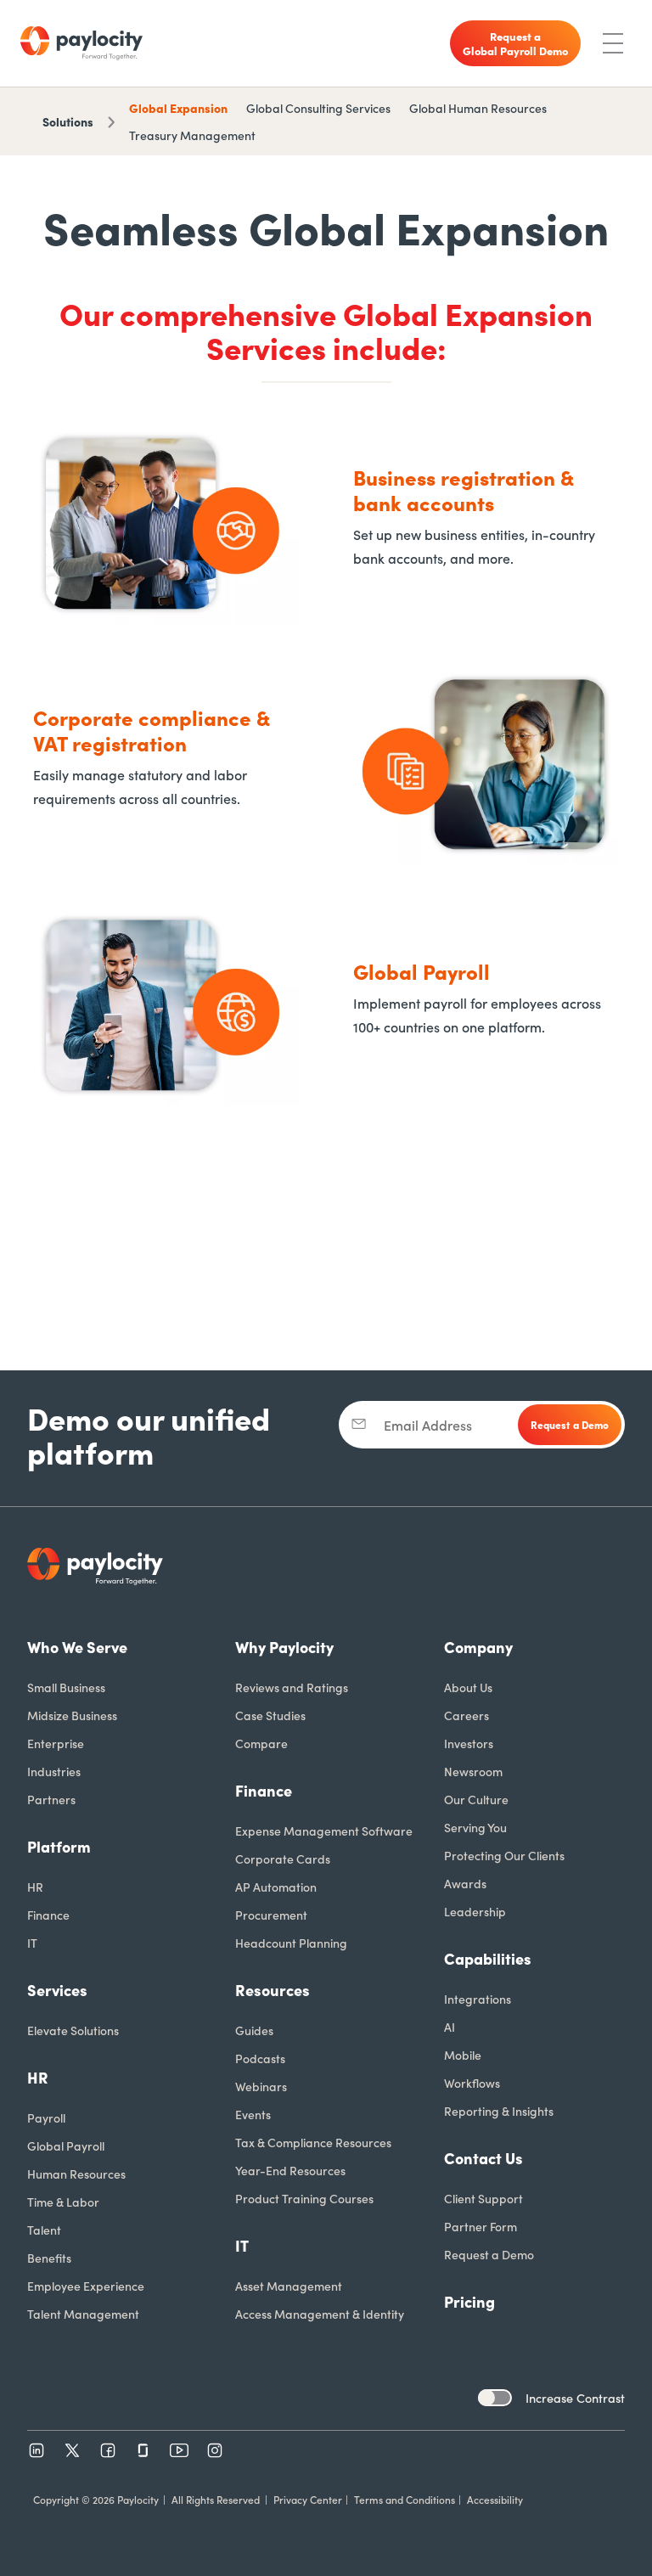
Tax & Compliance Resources (313, 2142)
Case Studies (270, 1715)
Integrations (478, 1999)
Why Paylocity (284, 1647)
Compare (261, 1743)
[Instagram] (215, 2450)
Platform (59, 1846)
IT (32, 1943)
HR (35, 1887)
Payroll (46, 2118)
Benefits (49, 2258)
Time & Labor (63, 2202)
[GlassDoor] (143, 2450)
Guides (254, 2030)
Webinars (261, 2086)
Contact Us (483, 2158)
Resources (273, 1990)
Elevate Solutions (73, 2030)
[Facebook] (108, 2450)
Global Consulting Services (318, 108)
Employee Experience (86, 2286)
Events (253, 2114)
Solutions (68, 121)
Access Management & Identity (320, 2314)
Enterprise (56, 1743)
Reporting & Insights (499, 2111)
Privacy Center (308, 2499)
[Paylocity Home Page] (81, 43)
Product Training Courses (304, 2198)
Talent (44, 2230)
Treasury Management (192, 135)
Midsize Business (72, 1715)
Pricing (469, 2301)
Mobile (463, 2055)
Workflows (472, 2083)
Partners (51, 1799)
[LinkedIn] (37, 2450)
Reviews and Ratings (292, 1687)
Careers (467, 1715)
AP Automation (276, 1887)
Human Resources (76, 2174)
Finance (48, 1915)
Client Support (483, 2198)
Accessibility (495, 2499)
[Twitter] (72, 2450)
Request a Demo (489, 2254)
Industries (54, 1771)
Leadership (475, 1911)
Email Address (428, 1425)
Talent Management (83, 2314)
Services (57, 1990)
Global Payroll (66, 2146)
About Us (468, 1687)
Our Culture (476, 1799)
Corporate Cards (283, 1859)
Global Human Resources (478, 108)
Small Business (66, 1687)
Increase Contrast (575, 2398)
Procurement (271, 1915)
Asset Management (289, 2286)
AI (450, 2027)
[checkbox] (495, 2398)
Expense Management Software (324, 1831)
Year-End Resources (290, 2170)
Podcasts (260, 2058)
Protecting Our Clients (504, 1855)
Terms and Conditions (405, 2499)
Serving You (475, 1827)
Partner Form (481, 2226)
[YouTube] (179, 2450)
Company (478, 1647)
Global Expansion (178, 108)
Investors (469, 1743)
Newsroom (473, 1771)
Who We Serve (77, 1647)
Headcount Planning (291, 1943)
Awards (465, 1883)
